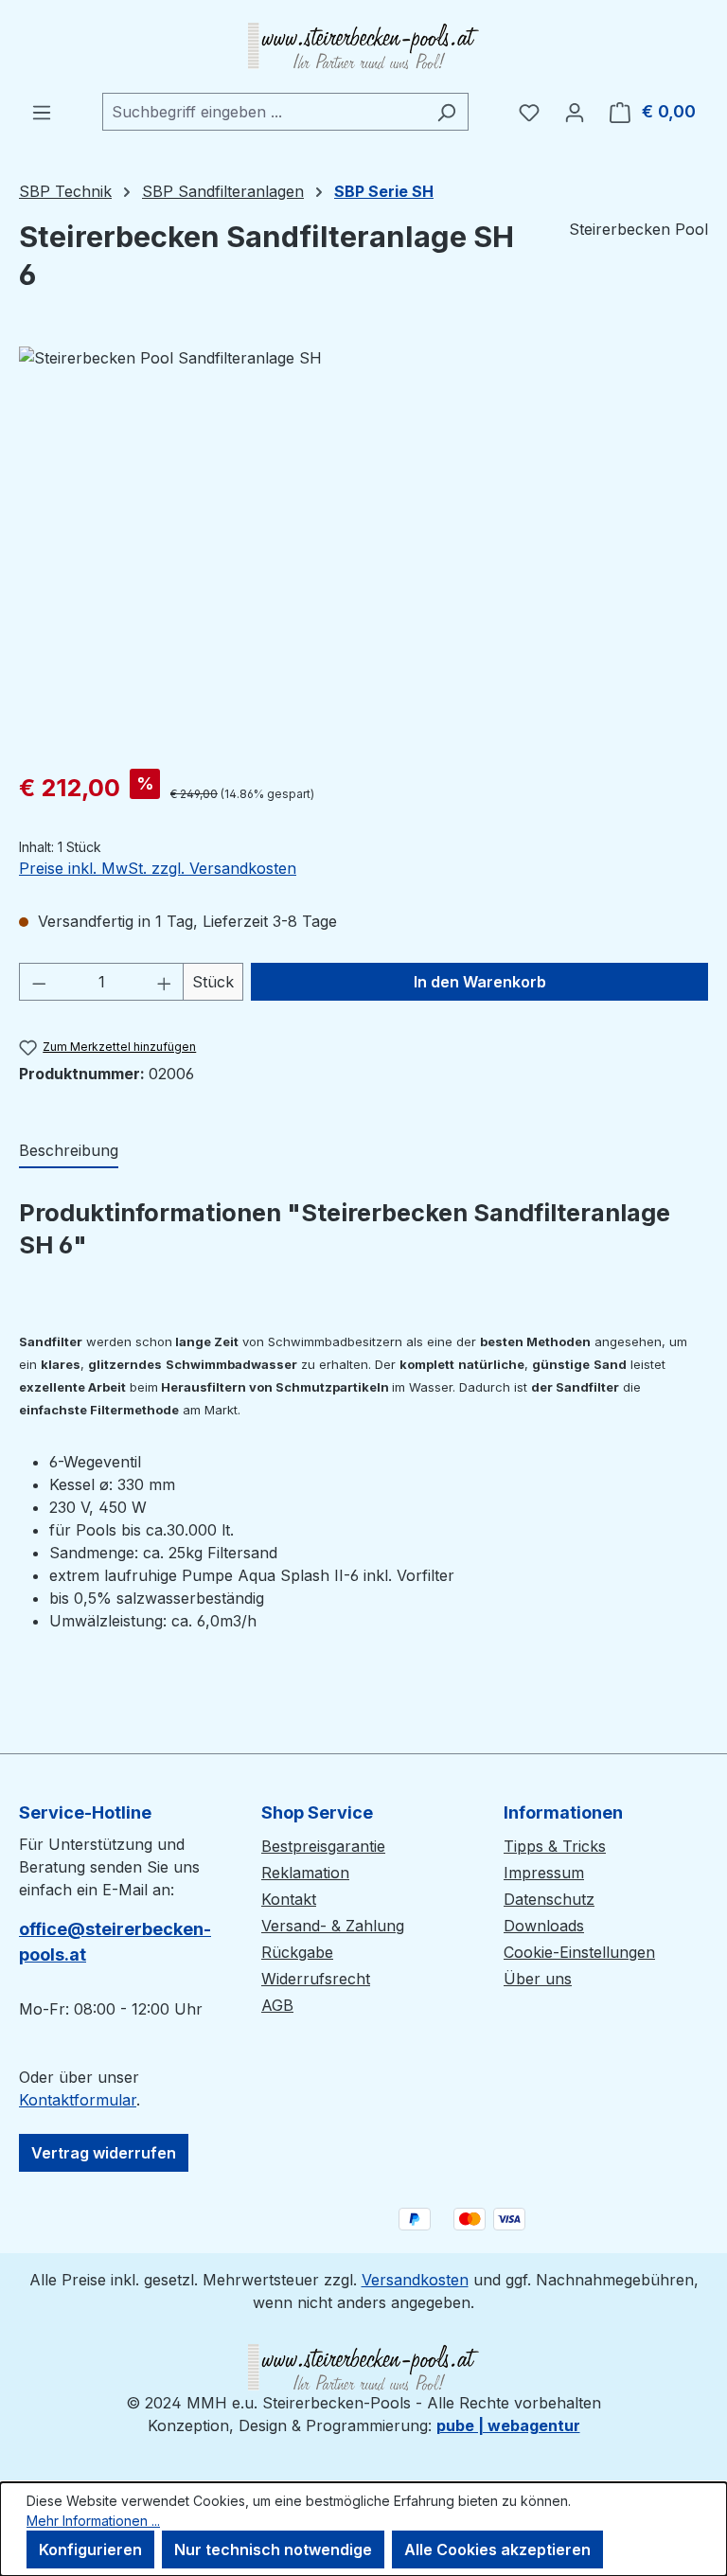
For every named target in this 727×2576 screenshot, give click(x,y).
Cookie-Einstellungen (579, 1952)
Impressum (544, 1873)
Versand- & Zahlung (333, 1926)
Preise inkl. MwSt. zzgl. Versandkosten (158, 868)
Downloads (544, 1926)
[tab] (69, 1151)
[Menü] (42, 112)
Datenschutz (549, 1899)
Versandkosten (415, 2280)
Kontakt (289, 1899)
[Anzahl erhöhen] (165, 982)
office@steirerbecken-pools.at (115, 1942)
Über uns (538, 1979)
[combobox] (264, 112)
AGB (277, 2005)
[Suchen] (446, 112)
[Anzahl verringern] (39, 982)
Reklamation (305, 1873)
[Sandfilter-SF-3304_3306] (363, 550)
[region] (363, 550)
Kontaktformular (78, 2100)
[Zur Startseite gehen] (363, 46)
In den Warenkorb (480, 982)
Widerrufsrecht (316, 1979)
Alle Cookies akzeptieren (497, 2549)
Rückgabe (297, 1952)
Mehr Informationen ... (93, 2521)
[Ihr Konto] (575, 112)
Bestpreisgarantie (323, 1846)
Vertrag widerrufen (104, 2153)
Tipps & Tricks (555, 1846)
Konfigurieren (90, 2549)
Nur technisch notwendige (273, 2549)
